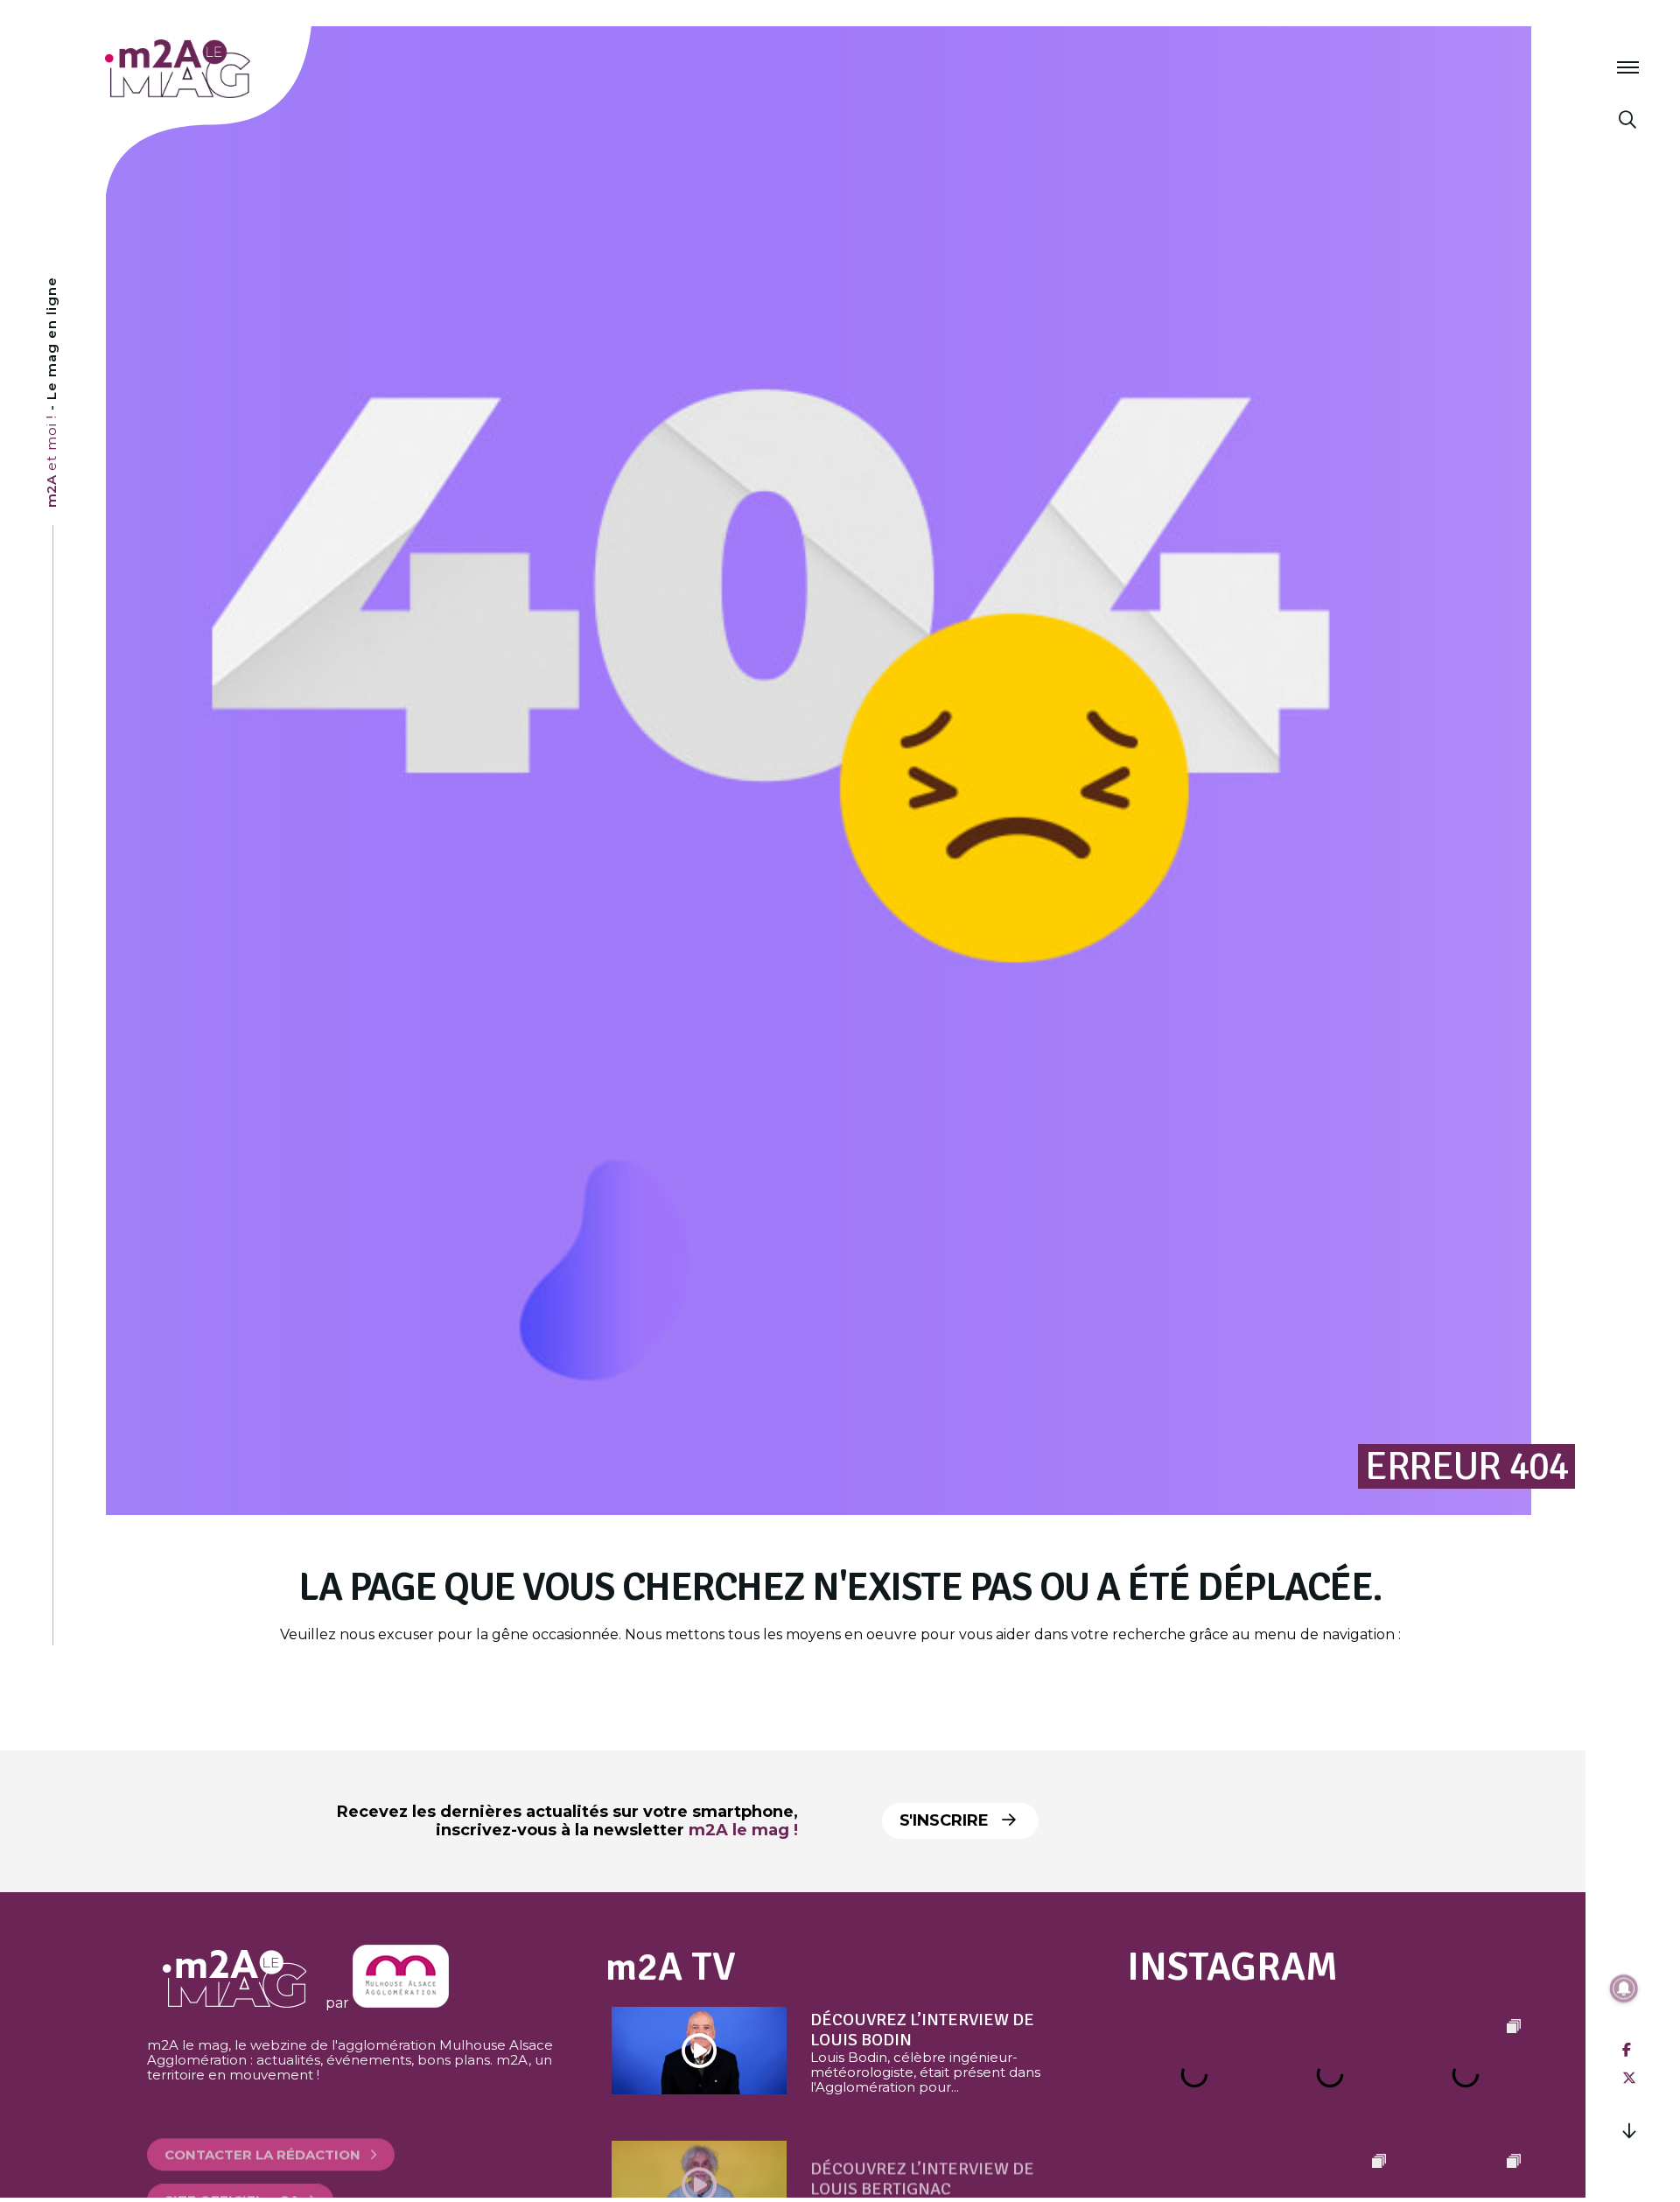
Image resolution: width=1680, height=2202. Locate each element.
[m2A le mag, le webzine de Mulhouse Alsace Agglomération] (401, 2003)
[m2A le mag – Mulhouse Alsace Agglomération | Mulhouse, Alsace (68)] (235, 69)
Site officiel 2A (232, 2171)
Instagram (1232, 1967)
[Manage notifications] (1624, 1988)
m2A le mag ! (743, 1830)
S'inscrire (946, 1820)
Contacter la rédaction (262, 2125)
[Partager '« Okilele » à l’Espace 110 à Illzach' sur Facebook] (1627, 2050)
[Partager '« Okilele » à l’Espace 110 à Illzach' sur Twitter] (1629, 2078)
